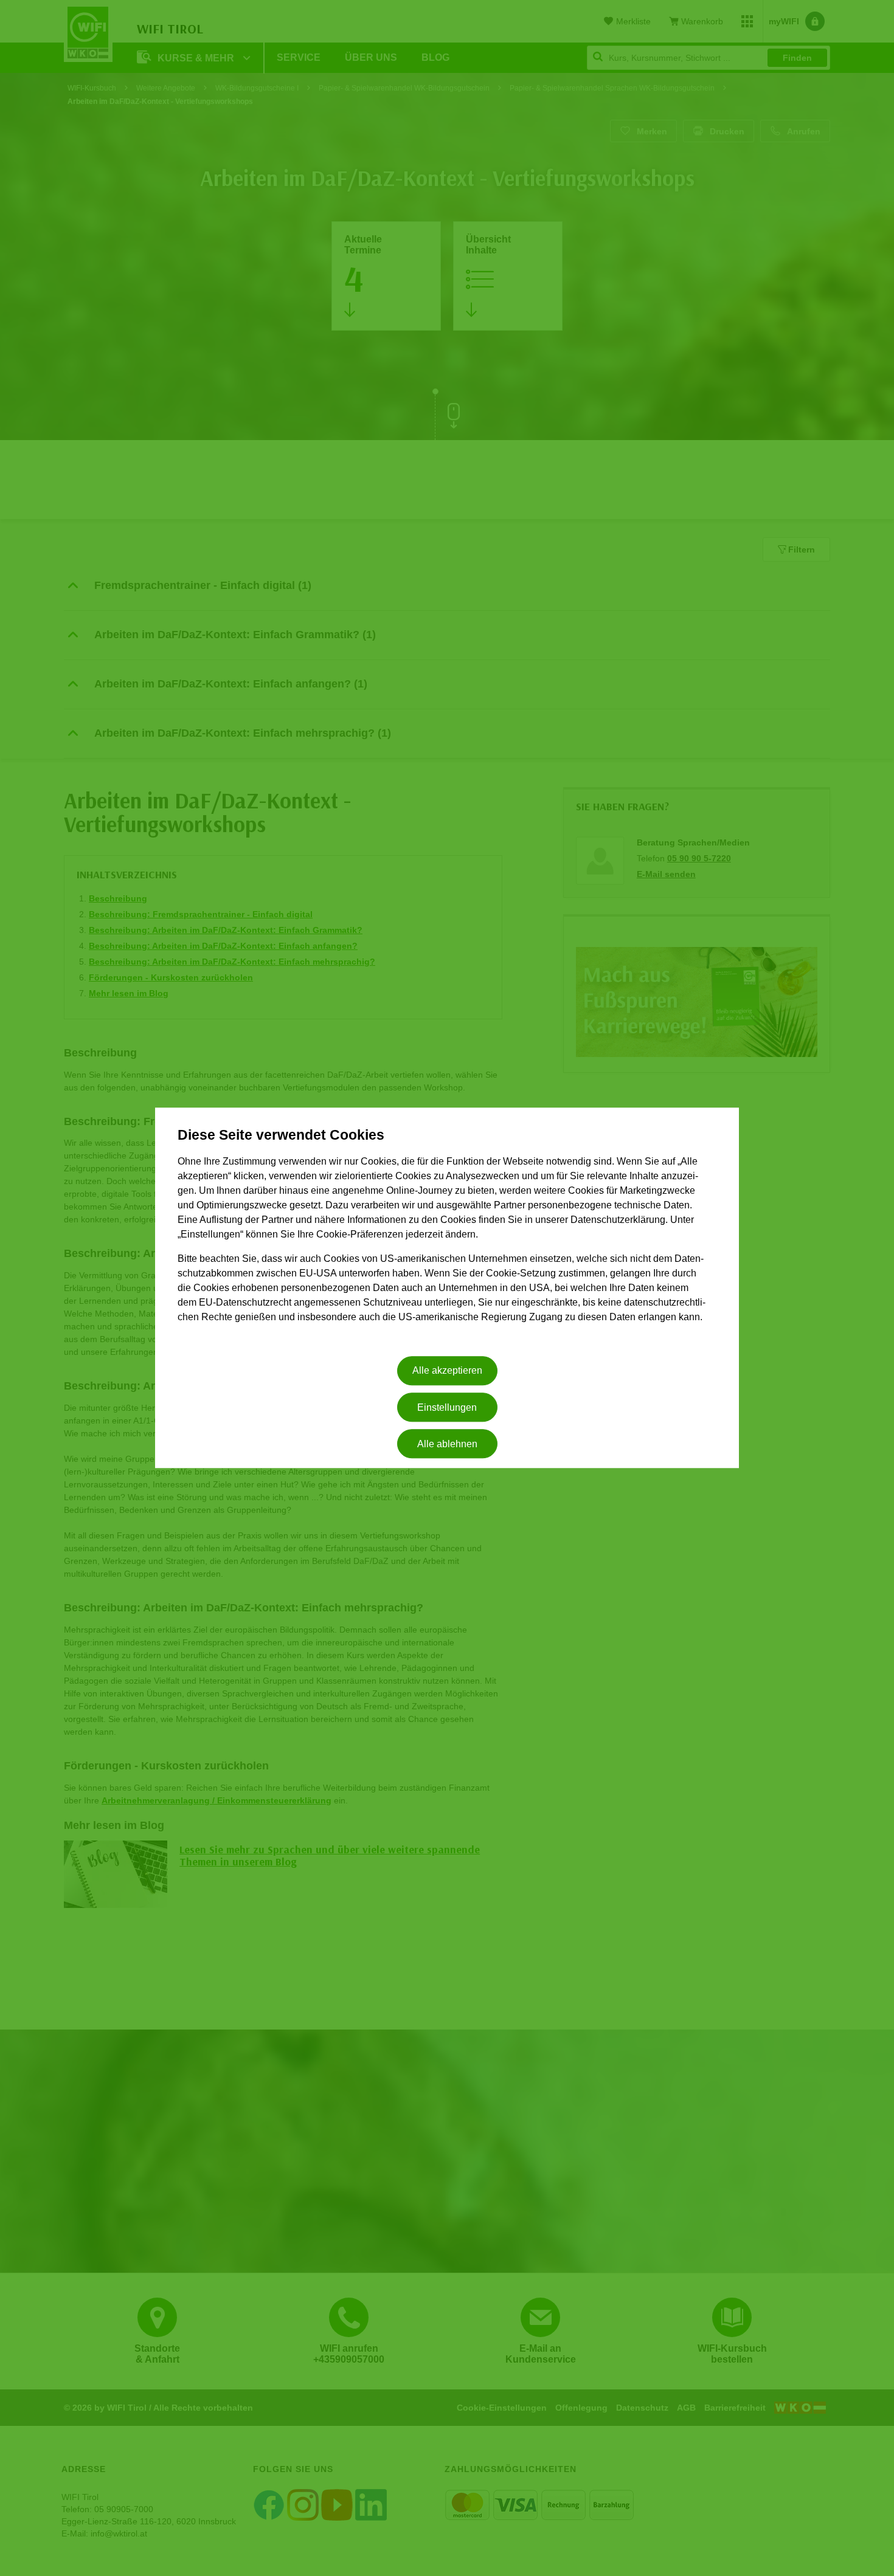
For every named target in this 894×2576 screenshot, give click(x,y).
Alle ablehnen (447, 1444)
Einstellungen (447, 1407)
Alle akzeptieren (447, 1371)
